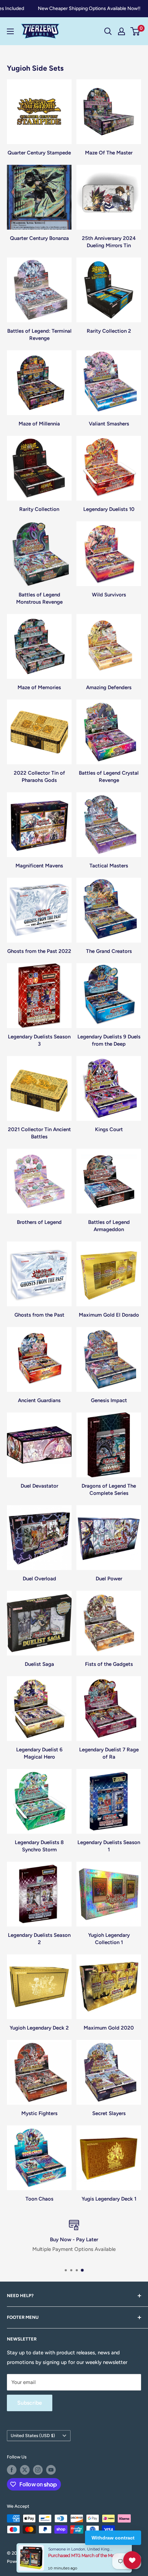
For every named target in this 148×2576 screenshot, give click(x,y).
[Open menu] (10, 31)
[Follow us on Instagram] (38, 2470)
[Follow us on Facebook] (12, 2470)
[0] (135, 31)
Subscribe (30, 2403)
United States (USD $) (33, 2436)
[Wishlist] (132, 2560)
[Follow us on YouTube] (51, 2470)
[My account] (121, 31)
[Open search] (108, 31)
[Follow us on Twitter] (25, 2470)
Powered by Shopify (28, 2561)
